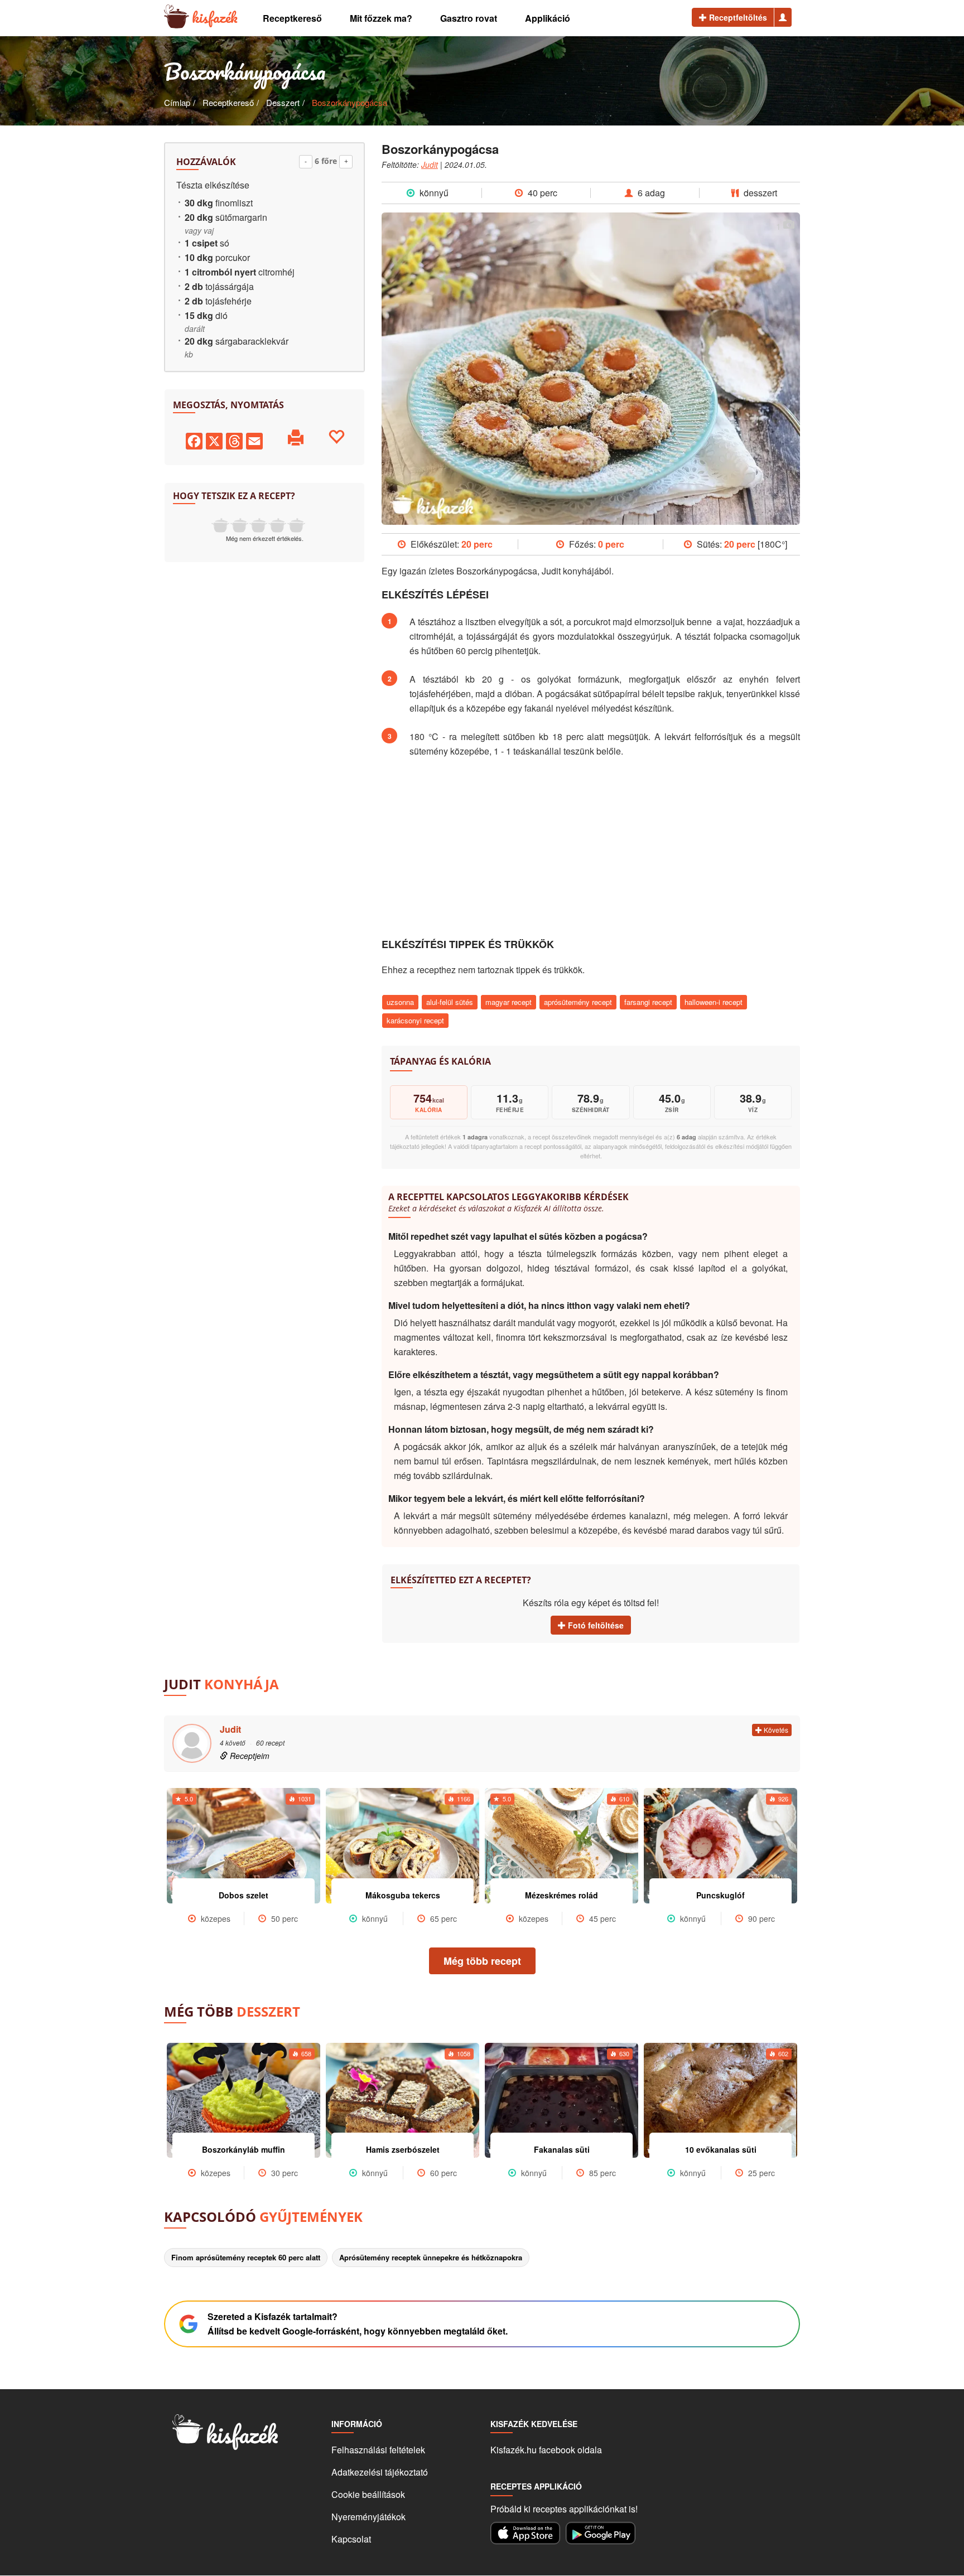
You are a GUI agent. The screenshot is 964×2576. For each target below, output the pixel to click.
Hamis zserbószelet (403, 2149)
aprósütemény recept (578, 1002)
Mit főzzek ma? (381, 18)
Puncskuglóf (720, 1895)
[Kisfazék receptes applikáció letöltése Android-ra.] (601, 2533)
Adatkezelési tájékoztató (380, 2472)
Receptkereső (292, 18)
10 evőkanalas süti (721, 2149)
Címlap (177, 102)
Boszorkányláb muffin (244, 2149)
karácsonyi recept (415, 1020)
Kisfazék (215, 17)
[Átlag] (258, 525)
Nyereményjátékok (368, 2517)
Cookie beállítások (368, 2494)
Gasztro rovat (469, 18)
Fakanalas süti (562, 2149)
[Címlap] (177, 17)
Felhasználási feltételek (378, 2450)
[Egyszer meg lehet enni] (239, 525)
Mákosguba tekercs (403, 1895)
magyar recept (508, 1002)
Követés (775, 1730)
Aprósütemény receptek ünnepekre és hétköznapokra (431, 2257)
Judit (430, 165)
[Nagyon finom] (296, 525)
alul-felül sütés (450, 1002)
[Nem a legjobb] (220, 525)
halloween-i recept (714, 1002)
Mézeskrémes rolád (561, 1895)
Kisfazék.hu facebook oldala (546, 2450)
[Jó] (277, 525)
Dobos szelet (244, 1895)
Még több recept (482, 1961)
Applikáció (548, 18)
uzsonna (400, 1002)
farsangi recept (648, 1002)
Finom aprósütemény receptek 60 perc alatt (246, 2257)
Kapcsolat (351, 2539)
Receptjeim (249, 1756)
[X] (214, 440)
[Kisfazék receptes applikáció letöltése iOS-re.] (525, 2533)
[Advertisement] (591, 848)
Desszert (283, 102)
